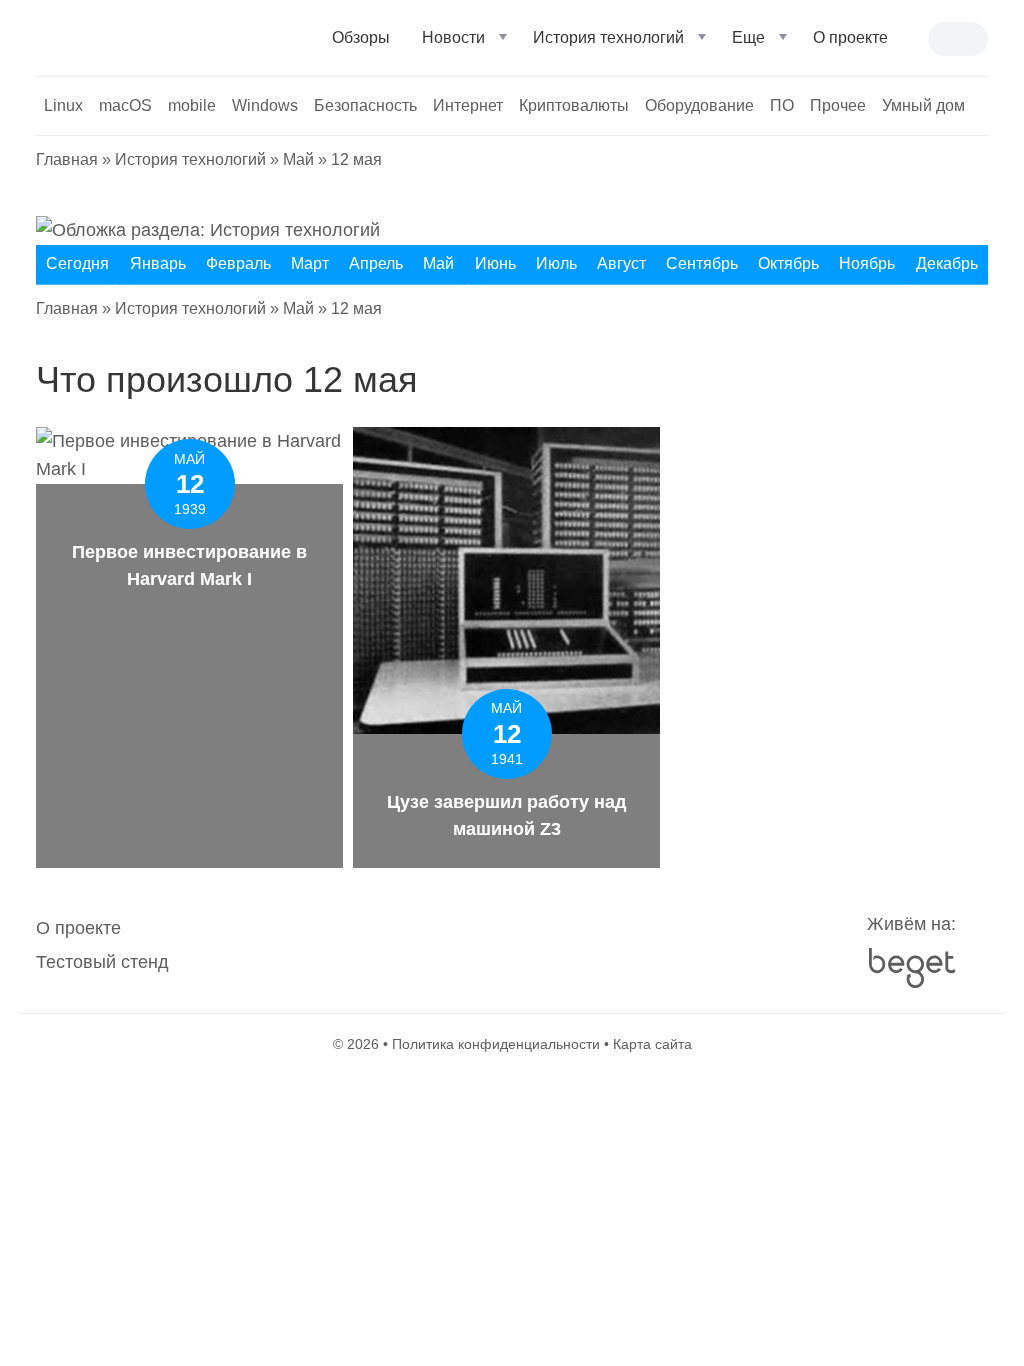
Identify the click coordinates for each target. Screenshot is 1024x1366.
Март (310, 263)
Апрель (376, 263)
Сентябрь (702, 263)
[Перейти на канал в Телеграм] (512, 945)
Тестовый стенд (102, 962)
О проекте (78, 928)
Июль (556, 263)
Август (621, 263)
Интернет (468, 105)
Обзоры (361, 37)
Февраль (238, 263)
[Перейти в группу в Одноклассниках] (592, 945)
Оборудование (699, 105)
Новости (453, 37)
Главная (67, 159)
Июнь (495, 263)
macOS (125, 105)
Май (298, 159)
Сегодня (77, 263)
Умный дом (923, 105)
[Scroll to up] (45, 1241)
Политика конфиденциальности (496, 1044)
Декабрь (947, 263)
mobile (192, 105)
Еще (748, 37)
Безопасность (365, 105)
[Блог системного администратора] (142, 36)
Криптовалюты (574, 105)
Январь (158, 263)
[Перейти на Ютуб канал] (472, 945)
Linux (63, 105)
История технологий (608, 37)
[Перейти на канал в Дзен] (552, 945)
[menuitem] (361, 46)
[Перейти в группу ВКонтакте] (432, 945)
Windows (265, 105)
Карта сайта (652, 1044)
